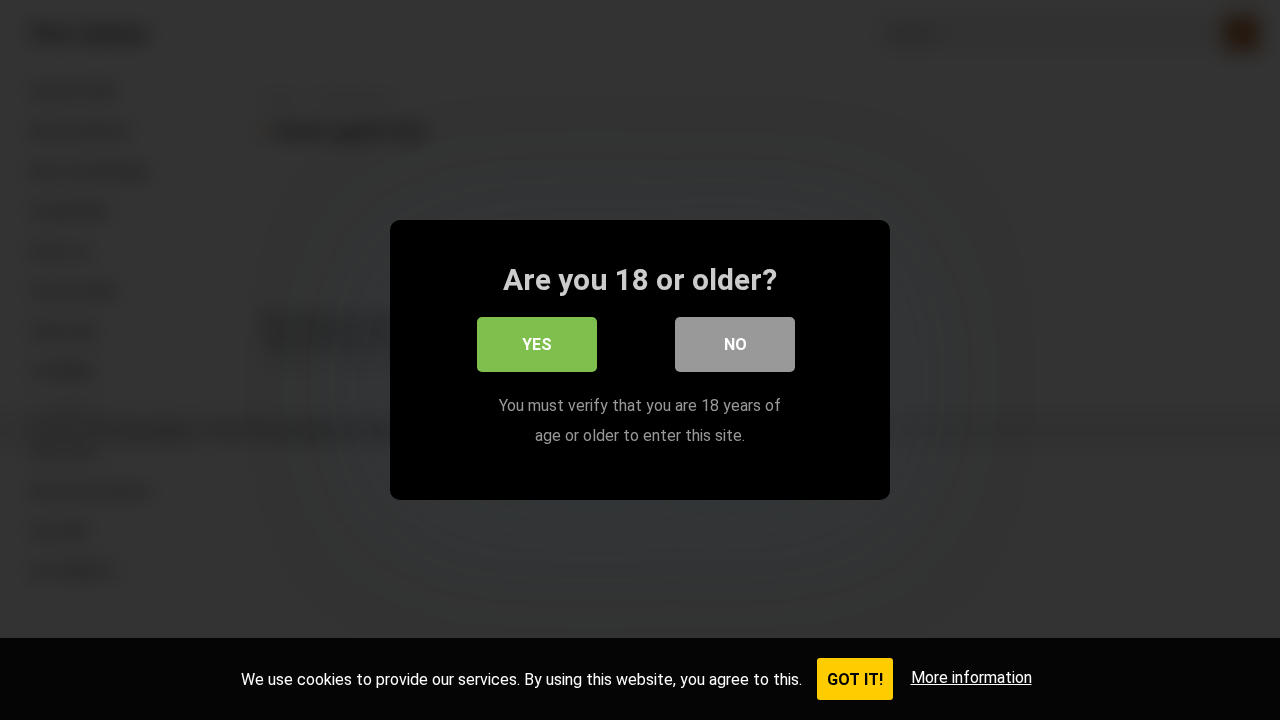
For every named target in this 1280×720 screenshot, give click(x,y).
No (735, 344)
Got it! (855, 679)
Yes (537, 344)
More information (971, 677)
